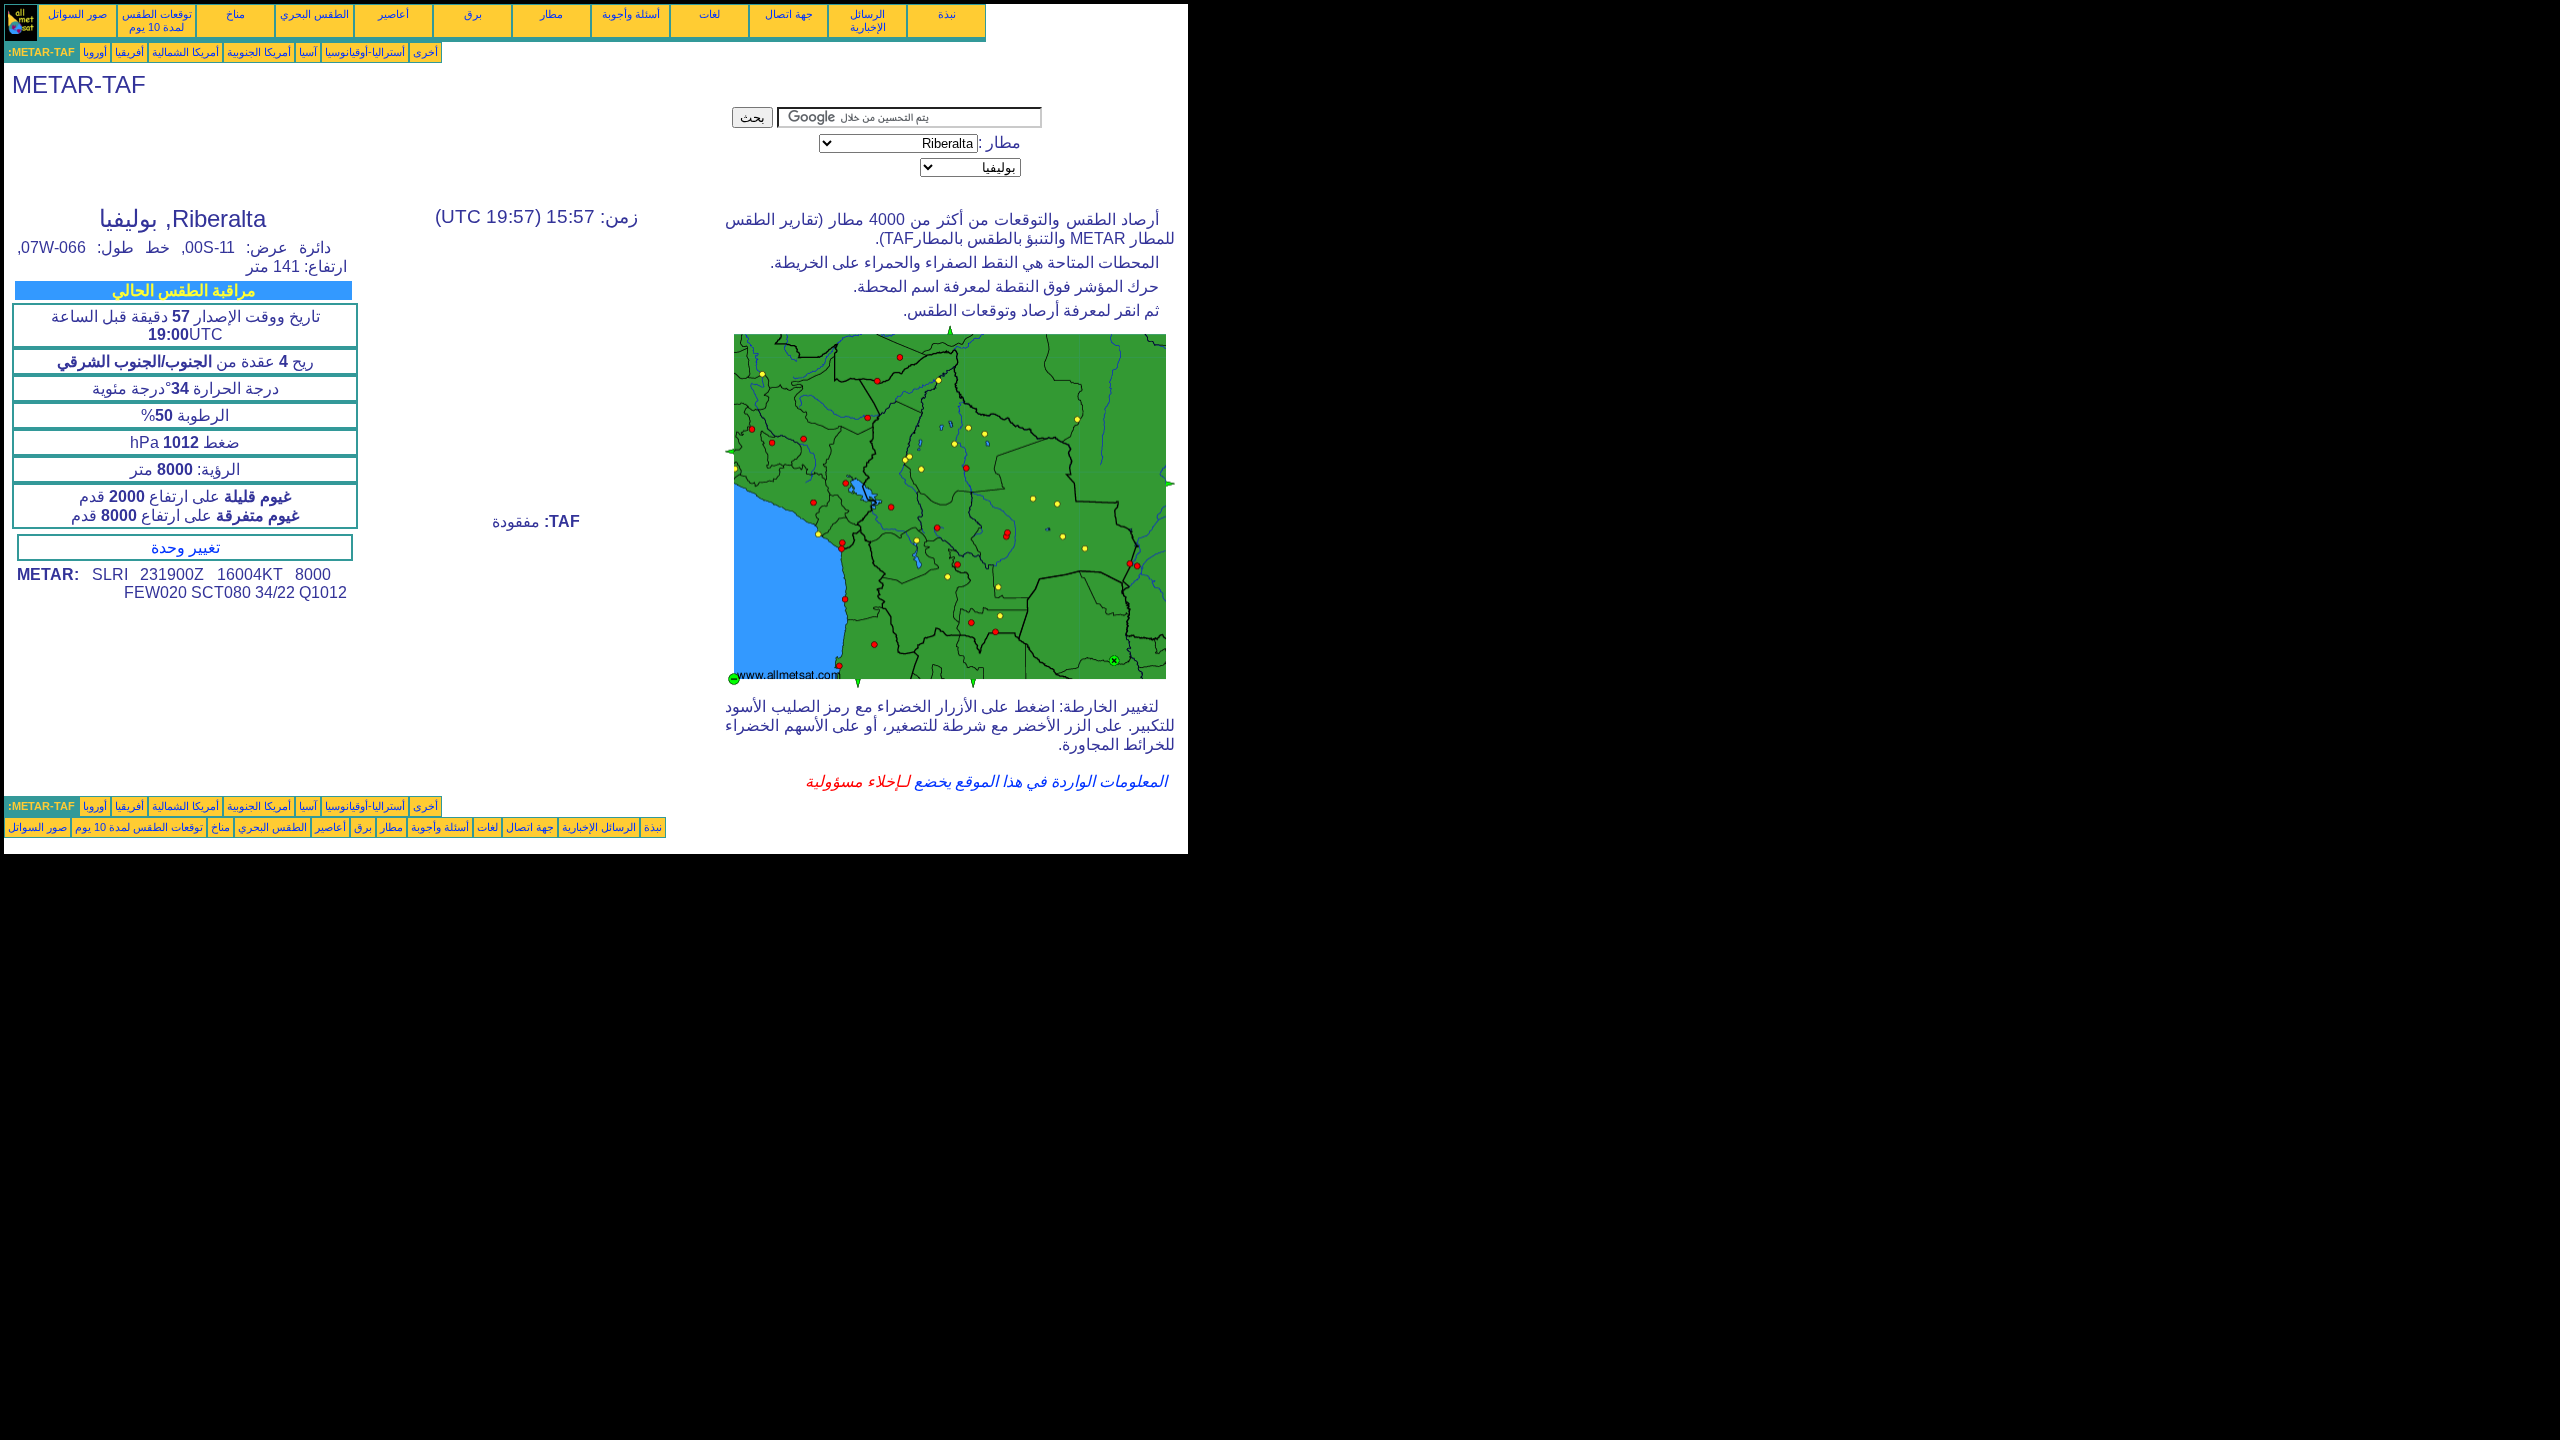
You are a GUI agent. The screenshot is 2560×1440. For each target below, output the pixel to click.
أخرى (425, 52)
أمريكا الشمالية (185, 52)
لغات (709, 14)
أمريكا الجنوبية (259, 52)
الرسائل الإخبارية (868, 20)
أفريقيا (129, 52)
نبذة (947, 14)
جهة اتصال (789, 14)
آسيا (308, 52)
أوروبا (95, 52)
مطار (551, 14)
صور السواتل (77, 14)
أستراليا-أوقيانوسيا (365, 52)
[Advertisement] (368, 152)
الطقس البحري (314, 14)
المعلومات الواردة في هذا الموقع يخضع (1038, 781)
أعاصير (393, 14)
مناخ (235, 14)
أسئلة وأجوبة (631, 14)
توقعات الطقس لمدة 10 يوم (157, 20)
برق (473, 14)
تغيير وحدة (185, 547)
